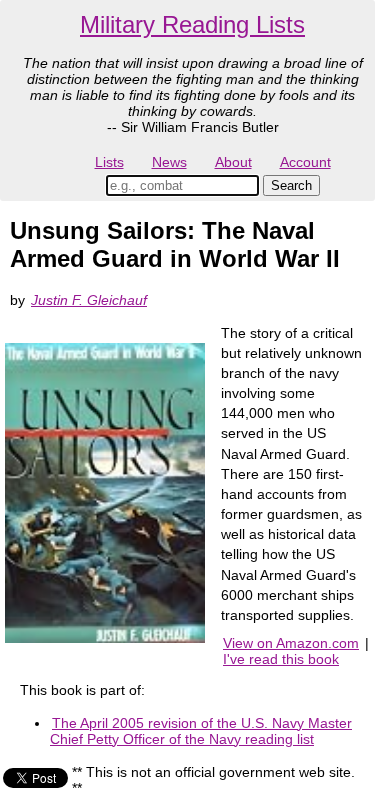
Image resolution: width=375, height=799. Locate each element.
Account (305, 162)
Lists (109, 162)
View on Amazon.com (291, 643)
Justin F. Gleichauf (89, 300)
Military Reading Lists (192, 24)
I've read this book (281, 659)
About (233, 162)
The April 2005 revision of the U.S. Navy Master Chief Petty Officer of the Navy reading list (201, 731)
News (169, 162)
